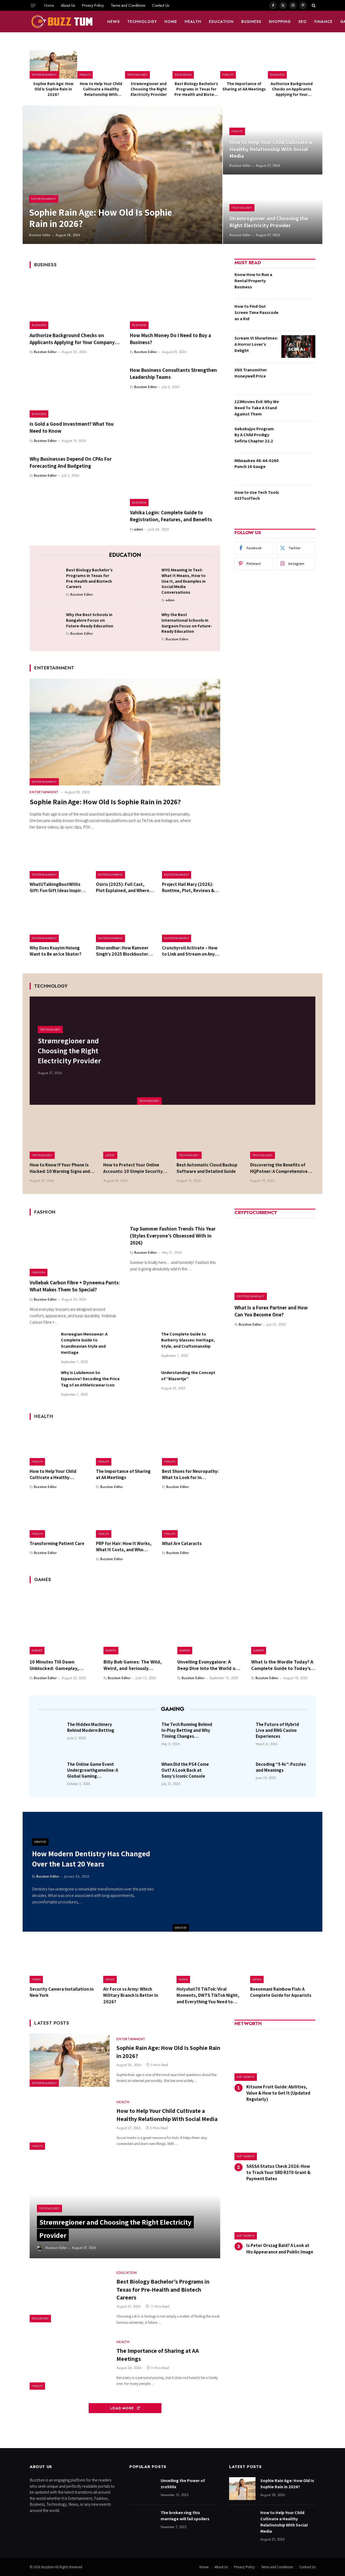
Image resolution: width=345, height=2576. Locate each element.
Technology (142, 22)
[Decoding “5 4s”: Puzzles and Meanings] (239, 1772)
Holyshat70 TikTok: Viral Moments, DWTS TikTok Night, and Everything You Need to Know (208, 1995)
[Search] (313, 5)
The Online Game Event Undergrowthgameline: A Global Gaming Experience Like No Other (93, 1770)
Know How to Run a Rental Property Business (253, 281)
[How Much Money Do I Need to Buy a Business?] (175, 302)
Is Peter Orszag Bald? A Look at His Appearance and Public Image (280, 2248)
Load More (123, 2408)
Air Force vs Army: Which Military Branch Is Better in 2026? (131, 1995)
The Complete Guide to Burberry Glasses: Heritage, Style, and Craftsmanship (188, 1340)
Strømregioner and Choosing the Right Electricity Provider (149, 89)
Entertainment (44, 75)
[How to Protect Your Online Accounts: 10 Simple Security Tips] (136, 1137)
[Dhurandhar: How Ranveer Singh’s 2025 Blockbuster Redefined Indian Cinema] (125, 923)
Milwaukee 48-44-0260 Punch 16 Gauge (257, 464)
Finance (323, 22)
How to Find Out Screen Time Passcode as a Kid (256, 312)
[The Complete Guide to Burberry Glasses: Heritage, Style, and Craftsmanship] (143, 1344)
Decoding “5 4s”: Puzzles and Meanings (281, 1767)
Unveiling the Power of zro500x (183, 2484)
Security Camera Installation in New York (62, 1992)
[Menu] (33, 5)
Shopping (280, 22)
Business (251, 22)
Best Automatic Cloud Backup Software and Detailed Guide (207, 1168)
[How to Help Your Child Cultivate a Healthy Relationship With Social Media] (101, 64)
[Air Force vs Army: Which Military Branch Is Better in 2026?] (136, 1962)
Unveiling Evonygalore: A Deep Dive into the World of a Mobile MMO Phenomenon (209, 1665)
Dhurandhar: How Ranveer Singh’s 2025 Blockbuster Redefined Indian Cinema (122, 951)
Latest (110, 1155)
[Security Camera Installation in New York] (62, 1962)
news (113, 22)
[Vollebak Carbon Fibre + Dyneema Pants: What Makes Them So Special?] (75, 1249)
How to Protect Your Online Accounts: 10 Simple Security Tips (133, 1168)
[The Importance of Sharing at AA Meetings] (244, 64)
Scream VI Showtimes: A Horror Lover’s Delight (256, 344)
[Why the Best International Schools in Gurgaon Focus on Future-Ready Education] (145, 623)
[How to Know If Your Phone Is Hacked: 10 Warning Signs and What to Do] (62, 1137)
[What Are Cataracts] (191, 1518)
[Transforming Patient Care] (59, 1518)
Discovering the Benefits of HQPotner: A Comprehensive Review (279, 1168)
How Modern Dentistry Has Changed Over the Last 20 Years (91, 1859)
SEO (303, 22)
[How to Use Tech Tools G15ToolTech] (298, 501)
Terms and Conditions (128, 5)
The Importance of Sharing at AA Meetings (244, 86)
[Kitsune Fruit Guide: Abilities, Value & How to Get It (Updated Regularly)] (275, 2057)
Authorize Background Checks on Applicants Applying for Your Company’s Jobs (292, 89)
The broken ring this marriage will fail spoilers (185, 2516)
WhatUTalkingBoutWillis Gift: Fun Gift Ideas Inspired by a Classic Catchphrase (58, 887)
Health (193, 22)
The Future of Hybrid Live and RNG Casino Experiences (277, 1730)
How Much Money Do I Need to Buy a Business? (170, 339)
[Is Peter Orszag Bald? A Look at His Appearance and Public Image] (275, 2216)
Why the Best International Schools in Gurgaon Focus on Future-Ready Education (187, 623)
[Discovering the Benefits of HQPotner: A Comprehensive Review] (283, 1137)
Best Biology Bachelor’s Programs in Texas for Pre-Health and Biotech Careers (196, 89)
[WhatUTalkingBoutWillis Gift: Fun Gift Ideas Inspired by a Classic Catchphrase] (59, 859)
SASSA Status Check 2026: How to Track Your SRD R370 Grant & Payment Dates (278, 2172)
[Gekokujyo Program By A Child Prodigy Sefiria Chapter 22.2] (298, 437)
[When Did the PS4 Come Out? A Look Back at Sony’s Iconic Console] (145, 1772)
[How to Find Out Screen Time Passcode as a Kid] (298, 315)
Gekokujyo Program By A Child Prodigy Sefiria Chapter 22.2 (254, 435)
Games (37, 1650)
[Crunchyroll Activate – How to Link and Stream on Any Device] (191, 923)
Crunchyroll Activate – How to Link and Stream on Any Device (190, 951)
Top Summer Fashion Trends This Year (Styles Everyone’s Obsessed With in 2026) (173, 1236)
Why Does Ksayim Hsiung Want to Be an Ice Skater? (56, 951)
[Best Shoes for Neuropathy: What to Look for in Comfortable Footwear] (191, 1446)
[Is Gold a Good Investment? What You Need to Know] (75, 391)
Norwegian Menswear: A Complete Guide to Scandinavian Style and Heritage (84, 1343)
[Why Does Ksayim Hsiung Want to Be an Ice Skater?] (59, 923)
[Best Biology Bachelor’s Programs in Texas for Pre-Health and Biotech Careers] (196, 64)
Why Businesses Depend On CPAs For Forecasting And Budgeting (71, 462)
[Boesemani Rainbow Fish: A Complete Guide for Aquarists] (283, 1962)
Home (49, 5)
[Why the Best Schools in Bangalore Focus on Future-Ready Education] (49, 623)
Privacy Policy (93, 5)
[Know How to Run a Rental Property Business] (298, 283)
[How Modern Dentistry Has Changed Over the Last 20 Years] (247, 1872)
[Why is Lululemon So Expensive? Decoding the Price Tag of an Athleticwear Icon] (43, 1383)
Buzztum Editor (40, 235)
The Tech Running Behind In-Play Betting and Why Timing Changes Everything (187, 1730)
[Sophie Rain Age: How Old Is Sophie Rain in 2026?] (53, 64)
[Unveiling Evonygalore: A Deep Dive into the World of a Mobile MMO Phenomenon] (209, 1622)
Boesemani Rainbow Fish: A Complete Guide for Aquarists (281, 1992)
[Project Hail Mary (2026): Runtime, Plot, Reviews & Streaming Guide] (191, 859)
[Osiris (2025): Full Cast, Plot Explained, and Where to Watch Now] (125, 859)
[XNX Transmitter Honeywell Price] (298, 378)
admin (139, 529)
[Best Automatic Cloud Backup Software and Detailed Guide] (209, 1137)
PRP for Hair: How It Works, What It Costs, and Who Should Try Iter (124, 1547)
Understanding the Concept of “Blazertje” (188, 1376)
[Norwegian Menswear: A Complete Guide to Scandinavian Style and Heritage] (43, 1344)
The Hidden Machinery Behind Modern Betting (91, 1727)
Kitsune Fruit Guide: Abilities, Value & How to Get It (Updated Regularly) (278, 2093)
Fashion (39, 1272)
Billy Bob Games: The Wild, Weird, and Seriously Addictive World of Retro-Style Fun (133, 1665)
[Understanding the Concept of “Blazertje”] (143, 1383)
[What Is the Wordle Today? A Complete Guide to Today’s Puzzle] (283, 1622)
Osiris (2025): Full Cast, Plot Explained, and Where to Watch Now (123, 887)
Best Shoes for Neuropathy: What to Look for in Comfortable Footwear (190, 1474)
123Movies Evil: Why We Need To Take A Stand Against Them (257, 408)
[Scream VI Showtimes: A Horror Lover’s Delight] (298, 347)
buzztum (48, 2567)
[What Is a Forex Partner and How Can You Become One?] (275, 1260)
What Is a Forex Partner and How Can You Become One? (271, 1311)
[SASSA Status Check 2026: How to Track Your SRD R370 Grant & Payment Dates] (275, 2136)
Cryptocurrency (251, 1296)
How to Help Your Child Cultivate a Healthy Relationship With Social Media (101, 89)
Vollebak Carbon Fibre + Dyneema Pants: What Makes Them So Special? (75, 1286)
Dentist (181, 1928)
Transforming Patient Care (57, 1543)
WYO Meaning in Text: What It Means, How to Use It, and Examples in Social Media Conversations (184, 581)
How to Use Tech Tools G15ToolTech (257, 495)
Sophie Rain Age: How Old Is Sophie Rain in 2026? (53, 89)
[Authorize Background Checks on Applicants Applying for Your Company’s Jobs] (292, 64)
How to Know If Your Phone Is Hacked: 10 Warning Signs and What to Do (60, 1168)
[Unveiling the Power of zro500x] (143, 2489)
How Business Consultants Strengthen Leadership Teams (173, 373)
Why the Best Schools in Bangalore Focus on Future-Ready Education (90, 620)
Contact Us (161, 5)
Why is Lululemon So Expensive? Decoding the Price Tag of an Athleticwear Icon (90, 1379)
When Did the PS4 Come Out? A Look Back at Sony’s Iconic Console (185, 1770)
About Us (68, 5)
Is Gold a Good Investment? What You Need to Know (72, 427)
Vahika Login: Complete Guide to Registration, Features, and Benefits (171, 516)
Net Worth (246, 2077)
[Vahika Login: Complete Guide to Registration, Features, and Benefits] (175, 480)
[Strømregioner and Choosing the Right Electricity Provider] (149, 64)
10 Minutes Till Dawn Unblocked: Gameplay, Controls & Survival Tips (56, 1665)
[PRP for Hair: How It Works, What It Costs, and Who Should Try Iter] (125, 1518)
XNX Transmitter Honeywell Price (251, 373)
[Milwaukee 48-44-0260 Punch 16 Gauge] (298, 469)
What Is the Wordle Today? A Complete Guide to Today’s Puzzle (282, 1665)
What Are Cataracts (182, 1543)
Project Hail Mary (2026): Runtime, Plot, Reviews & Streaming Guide (188, 887)
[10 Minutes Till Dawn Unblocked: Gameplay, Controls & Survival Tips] (62, 1622)
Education (221, 22)
